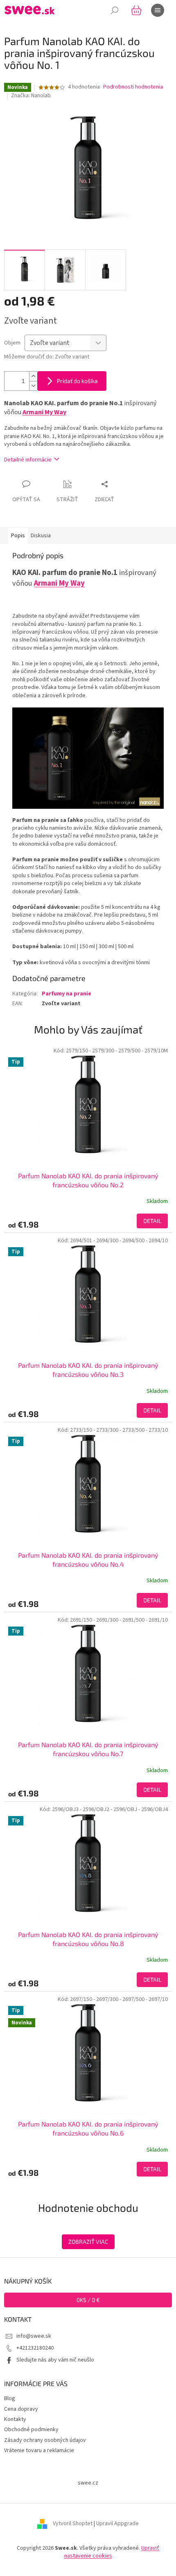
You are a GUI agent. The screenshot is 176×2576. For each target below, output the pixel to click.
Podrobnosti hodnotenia (133, 87)
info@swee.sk (34, 2336)
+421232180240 (35, 2348)
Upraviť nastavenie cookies (112, 2552)
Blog (10, 2398)
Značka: (31, 96)
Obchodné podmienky (31, 2430)
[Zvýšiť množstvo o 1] (33, 376)
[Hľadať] (115, 10)
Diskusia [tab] (41, 536)
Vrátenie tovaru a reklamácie (39, 2451)
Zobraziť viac (88, 2242)
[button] (88, 1221)
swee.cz (88, 2483)
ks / (88, 2300)
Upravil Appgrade (117, 2524)
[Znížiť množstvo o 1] (33, 386)
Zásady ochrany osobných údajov (45, 2440)
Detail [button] (152, 1221)
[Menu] (158, 10)
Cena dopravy (21, 2409)
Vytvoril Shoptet (73, 2524)
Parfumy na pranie (67, 994)
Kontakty (15, 2419)
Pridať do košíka (77, 381)
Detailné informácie (28, 460)
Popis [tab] (18, 536)
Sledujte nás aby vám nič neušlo (55, 2360)
